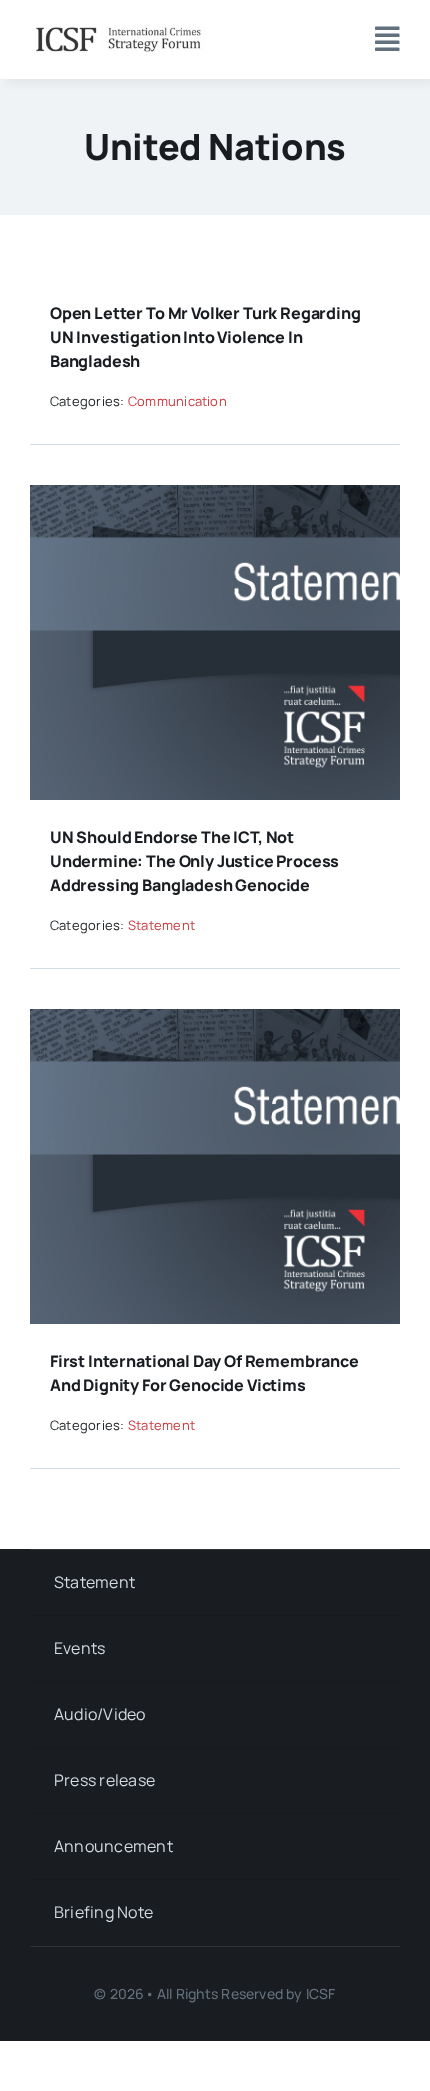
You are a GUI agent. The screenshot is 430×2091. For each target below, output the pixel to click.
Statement (161, 925)
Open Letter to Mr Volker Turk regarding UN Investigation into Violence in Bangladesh (205, 337)
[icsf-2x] (118, 28)
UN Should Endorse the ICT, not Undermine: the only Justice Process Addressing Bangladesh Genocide (194, 861)
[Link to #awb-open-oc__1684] (387, 39)
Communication (177, 401)
